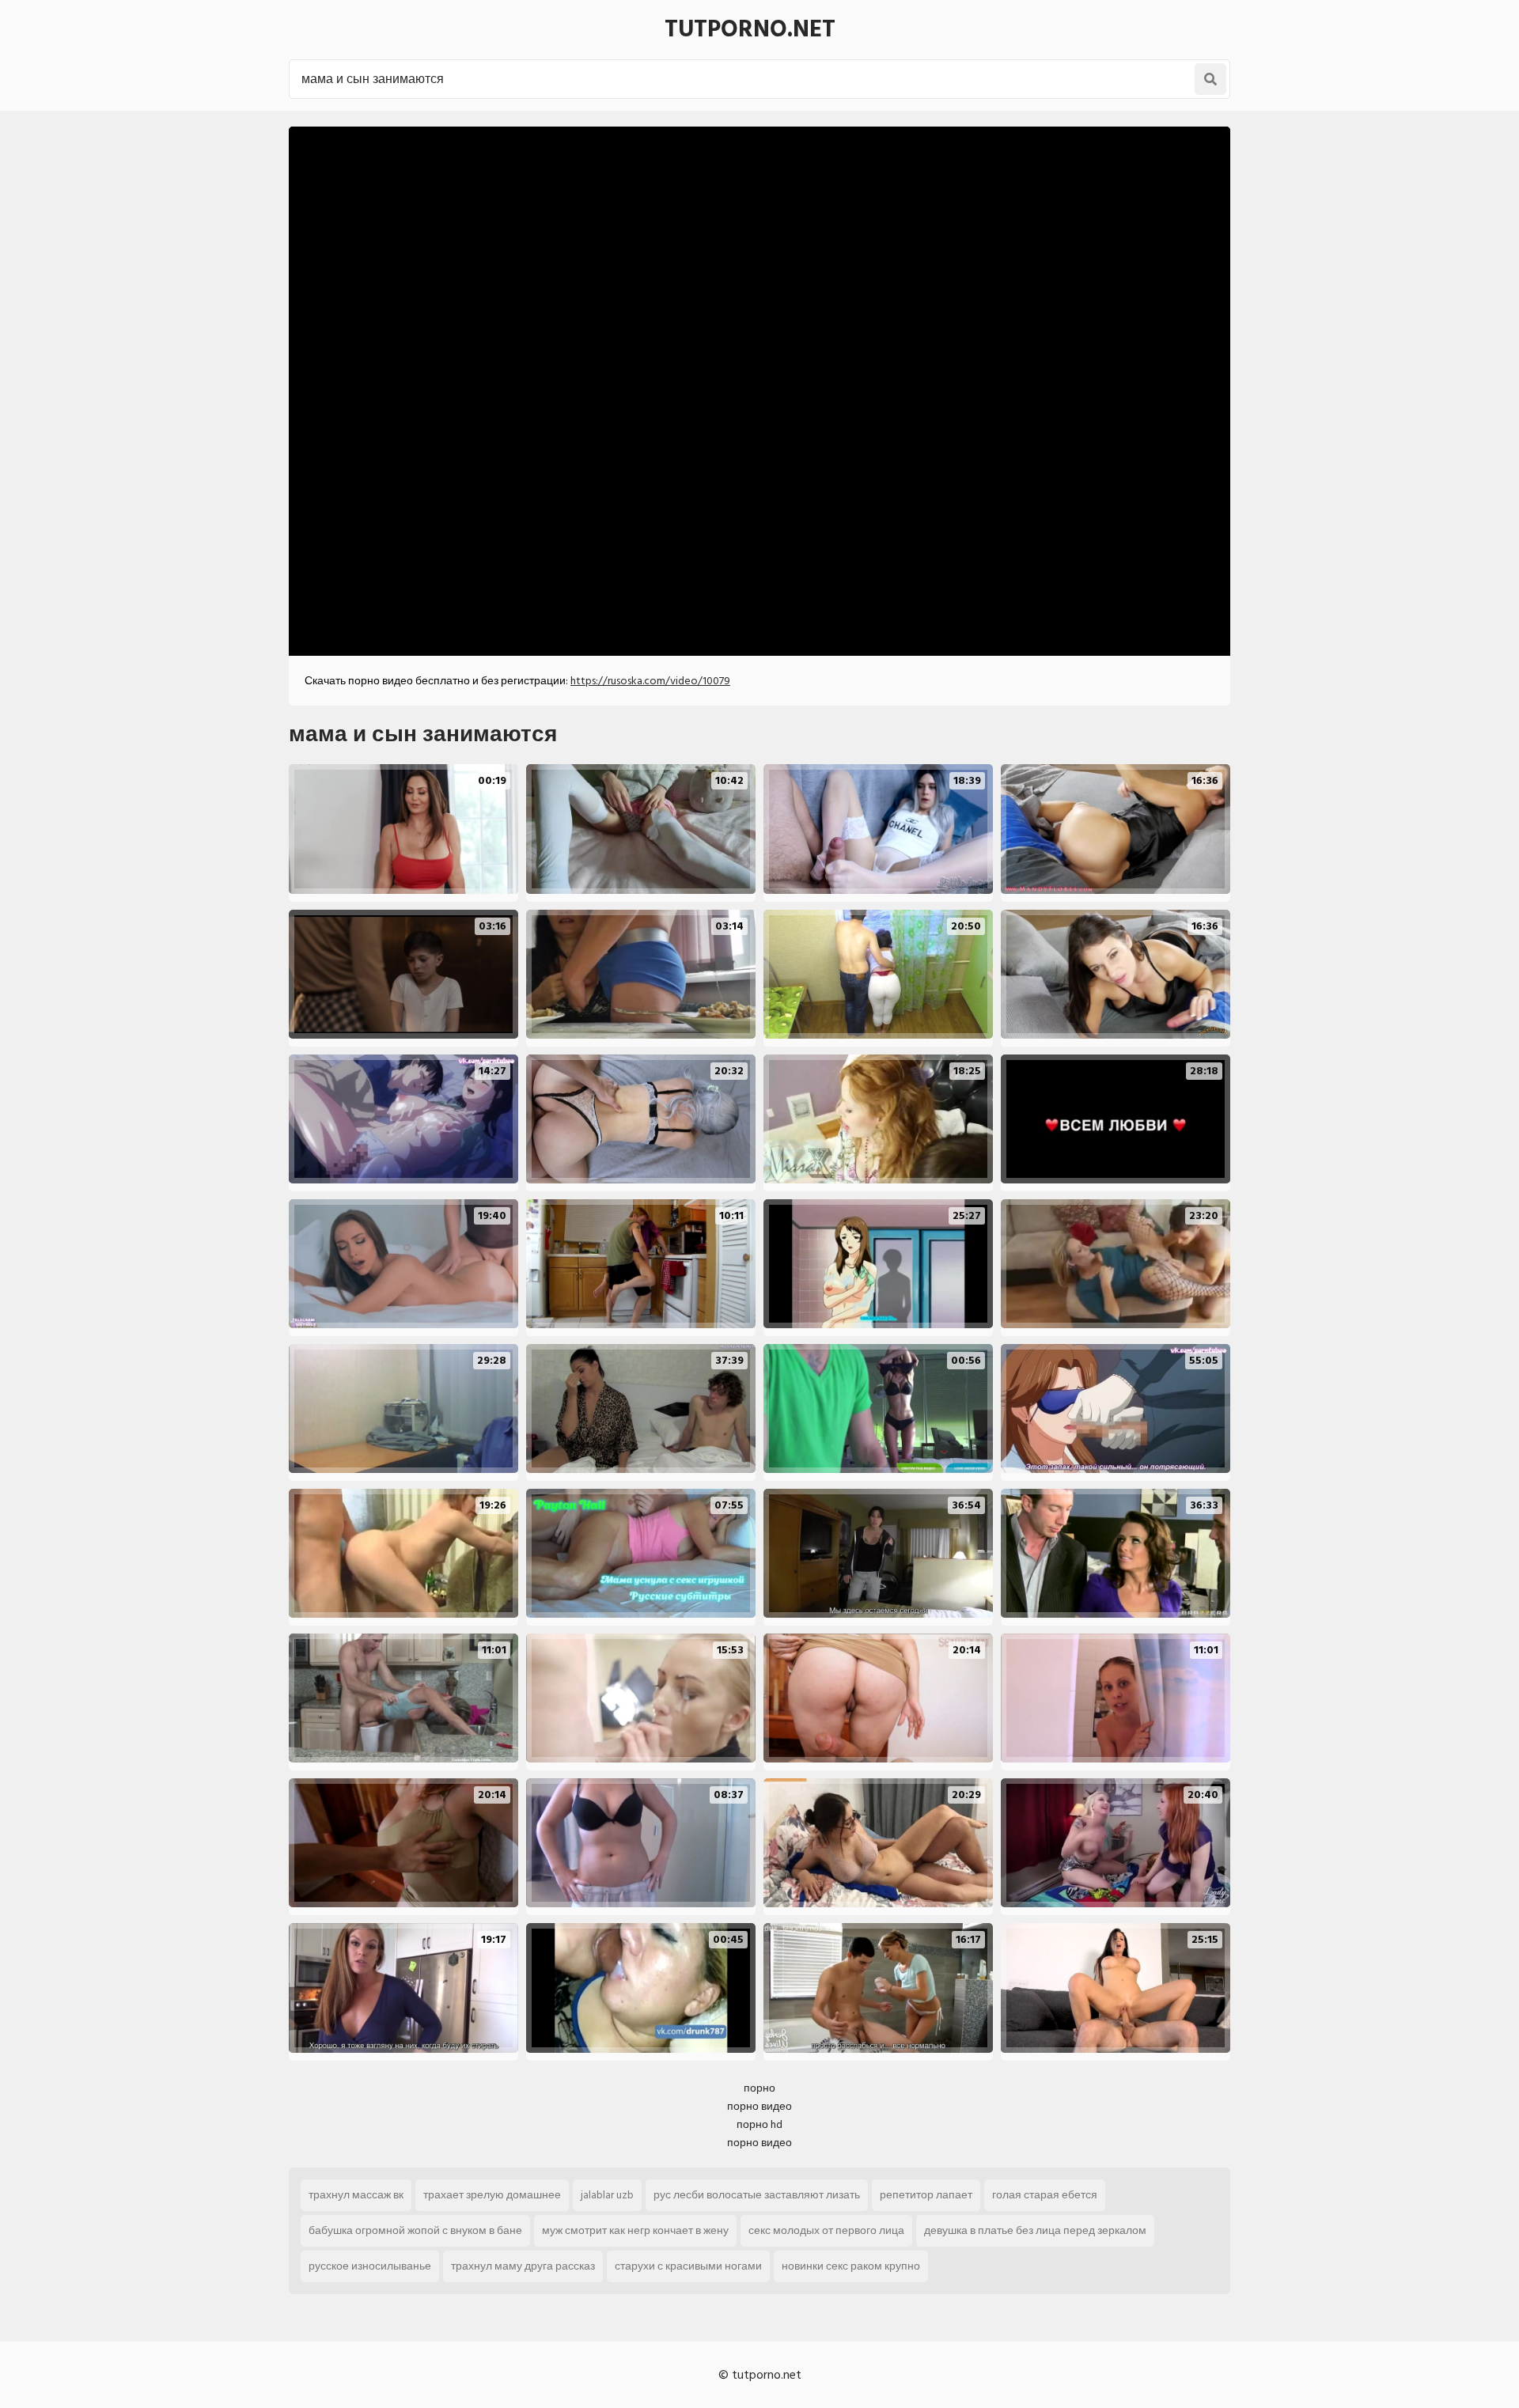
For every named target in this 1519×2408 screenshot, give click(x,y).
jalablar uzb (607, 2195)
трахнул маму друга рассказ (523, 2266)
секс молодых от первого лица (826, 2230)
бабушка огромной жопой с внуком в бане (415, 2230)
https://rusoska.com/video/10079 (650, 681)
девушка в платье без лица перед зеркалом (1035, 2230)
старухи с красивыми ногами (688, 2266)
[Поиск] (1210, 79)
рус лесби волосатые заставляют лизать (757, 2195)
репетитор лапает (926, 2195)
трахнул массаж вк (356, 2195)
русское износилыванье (370, 2266)
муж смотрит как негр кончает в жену (635, 2230)
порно (759, 2088)
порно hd (759, 2124)
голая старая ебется (1045, 2195)
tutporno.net (750, 29)
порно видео (759, 2106)
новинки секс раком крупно (851, 2266)
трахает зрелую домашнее (492, 2195)
